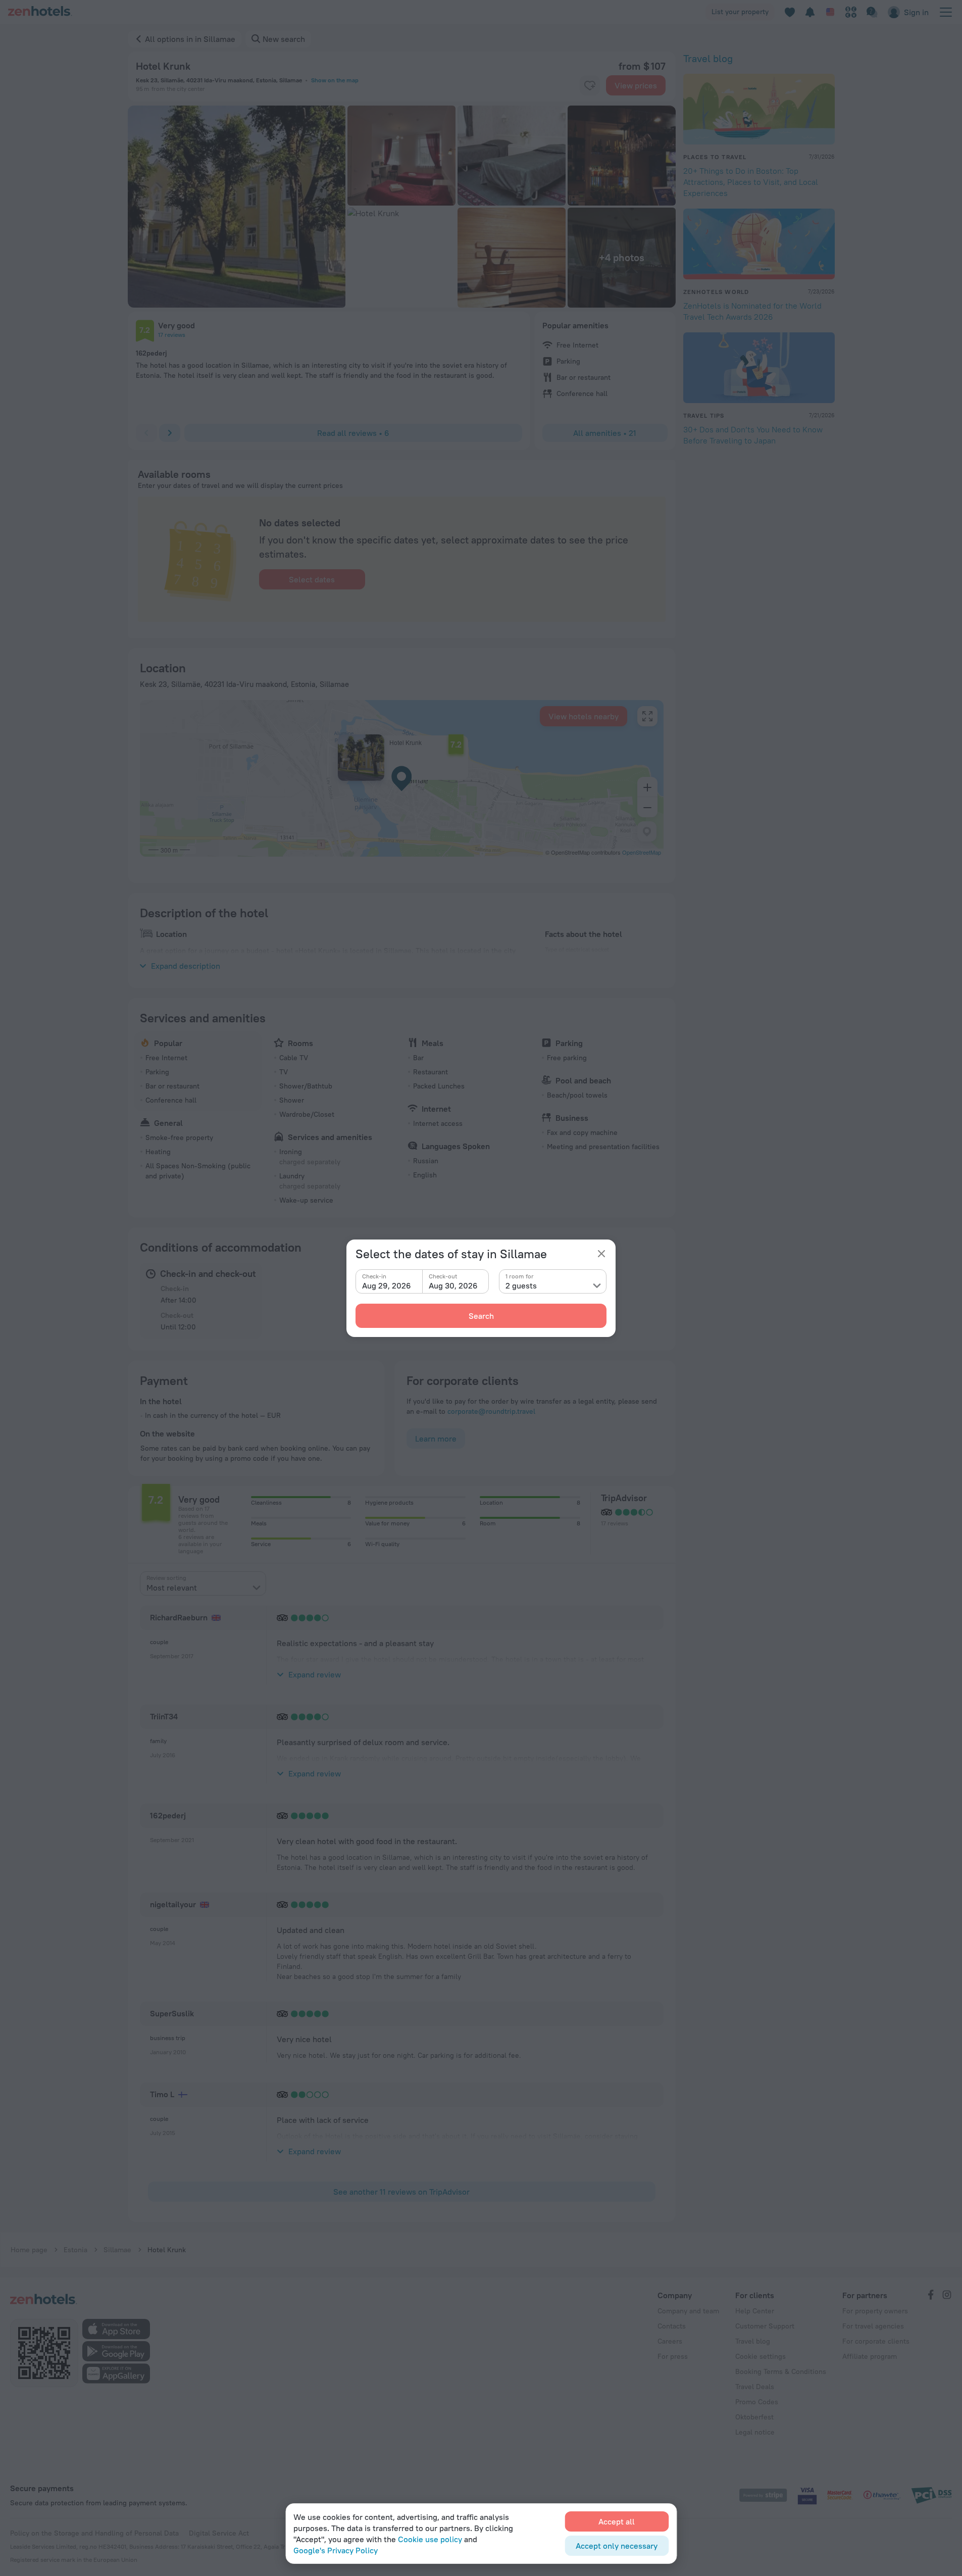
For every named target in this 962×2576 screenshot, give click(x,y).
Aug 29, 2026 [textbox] (387, 1285)
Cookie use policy (430, 2539)
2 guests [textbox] (521, 1285)
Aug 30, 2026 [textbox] (453, 1285)
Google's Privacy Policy (336, 2550)
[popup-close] (601, 1254)
